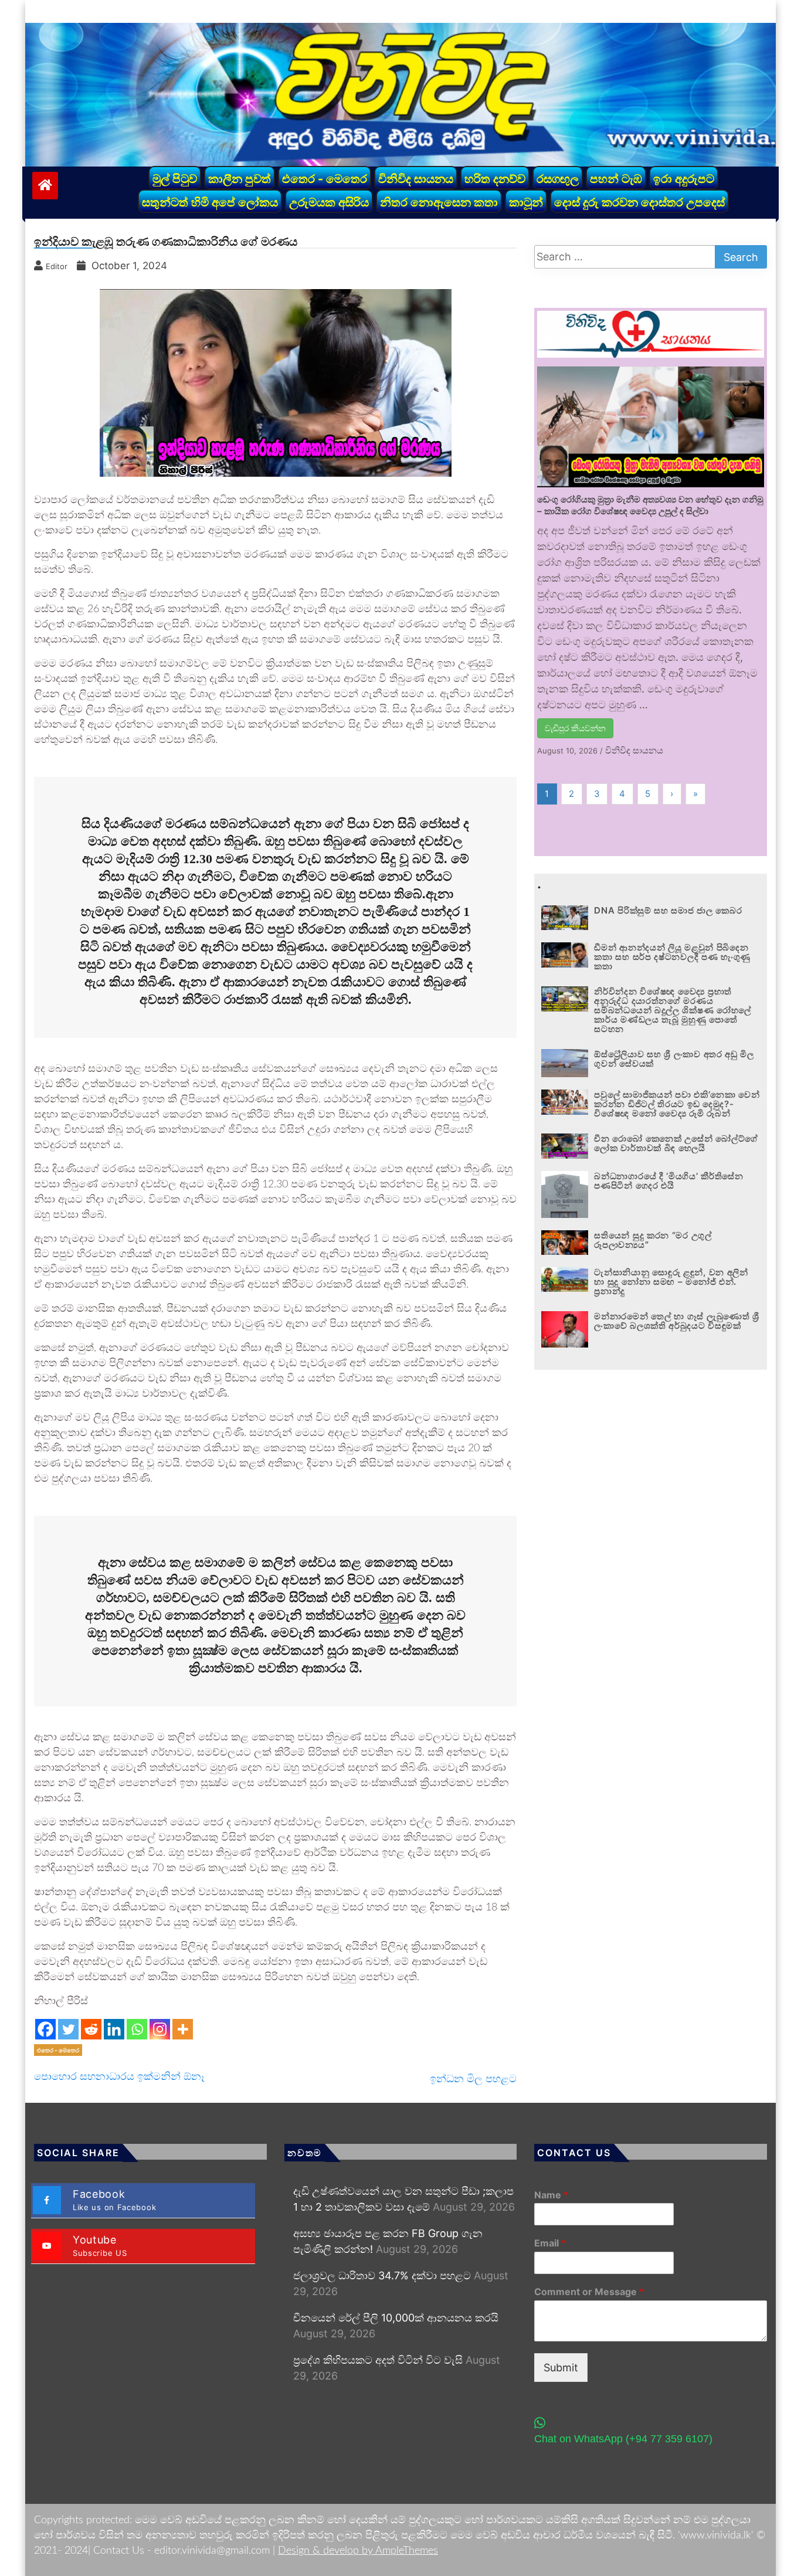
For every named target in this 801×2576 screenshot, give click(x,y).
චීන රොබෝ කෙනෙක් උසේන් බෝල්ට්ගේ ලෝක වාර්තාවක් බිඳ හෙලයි (676, 1143)
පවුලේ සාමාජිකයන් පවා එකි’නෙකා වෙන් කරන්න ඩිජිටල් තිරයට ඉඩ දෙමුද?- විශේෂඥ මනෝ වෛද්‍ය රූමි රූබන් (677, 1104)
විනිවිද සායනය (416, 179)
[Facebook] (45, 2029)
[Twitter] (68, 2029)
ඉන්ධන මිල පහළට (473, 2078)
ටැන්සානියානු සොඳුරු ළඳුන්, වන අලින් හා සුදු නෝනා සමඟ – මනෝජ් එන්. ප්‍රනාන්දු (671, 1282)
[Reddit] (91, 2029)
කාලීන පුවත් (240, 179)
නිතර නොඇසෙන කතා (439, 202)
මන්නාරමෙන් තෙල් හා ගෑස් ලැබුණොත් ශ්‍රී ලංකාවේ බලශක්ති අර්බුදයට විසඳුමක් (677, 1321)
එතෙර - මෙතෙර (325, 179)
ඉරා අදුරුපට (684, 179)
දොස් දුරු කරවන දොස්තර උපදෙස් (639, 202)
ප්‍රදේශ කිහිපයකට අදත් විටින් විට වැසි (378, 2360)
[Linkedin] (114, 2029)
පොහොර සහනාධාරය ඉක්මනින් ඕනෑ (119, 2076)
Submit (561, 2368)
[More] (183, 2029)
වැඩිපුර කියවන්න (575, 728)
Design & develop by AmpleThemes (358, 2551)
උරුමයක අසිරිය (329, 202)
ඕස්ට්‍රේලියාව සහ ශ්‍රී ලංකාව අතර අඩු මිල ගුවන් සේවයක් (674, 1059)
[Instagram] (160, 2029)
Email (550, 2243)
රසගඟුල (558, 179)
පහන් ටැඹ (616, 179)
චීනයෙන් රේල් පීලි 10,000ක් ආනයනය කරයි (396, 2318)
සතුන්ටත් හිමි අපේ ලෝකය (210, 202)
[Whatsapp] (137, 2029)
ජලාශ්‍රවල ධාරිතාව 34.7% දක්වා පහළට (382, 2275)
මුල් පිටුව (175, 179)
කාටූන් (526, 202)
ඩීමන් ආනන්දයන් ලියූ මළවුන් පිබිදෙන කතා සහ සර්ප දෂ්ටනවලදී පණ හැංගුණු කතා (672, 957)
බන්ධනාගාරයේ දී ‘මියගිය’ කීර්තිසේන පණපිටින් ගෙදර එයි (668, 1181)
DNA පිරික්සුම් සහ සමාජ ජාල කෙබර (668, 910)
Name (551, 2195)
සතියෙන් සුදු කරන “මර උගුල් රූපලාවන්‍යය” (653, 1240)
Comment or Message (589, 2292)
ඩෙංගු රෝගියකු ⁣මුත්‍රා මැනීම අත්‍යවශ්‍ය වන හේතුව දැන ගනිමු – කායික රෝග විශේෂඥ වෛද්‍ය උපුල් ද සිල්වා (650, 505)
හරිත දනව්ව (495, 179)
